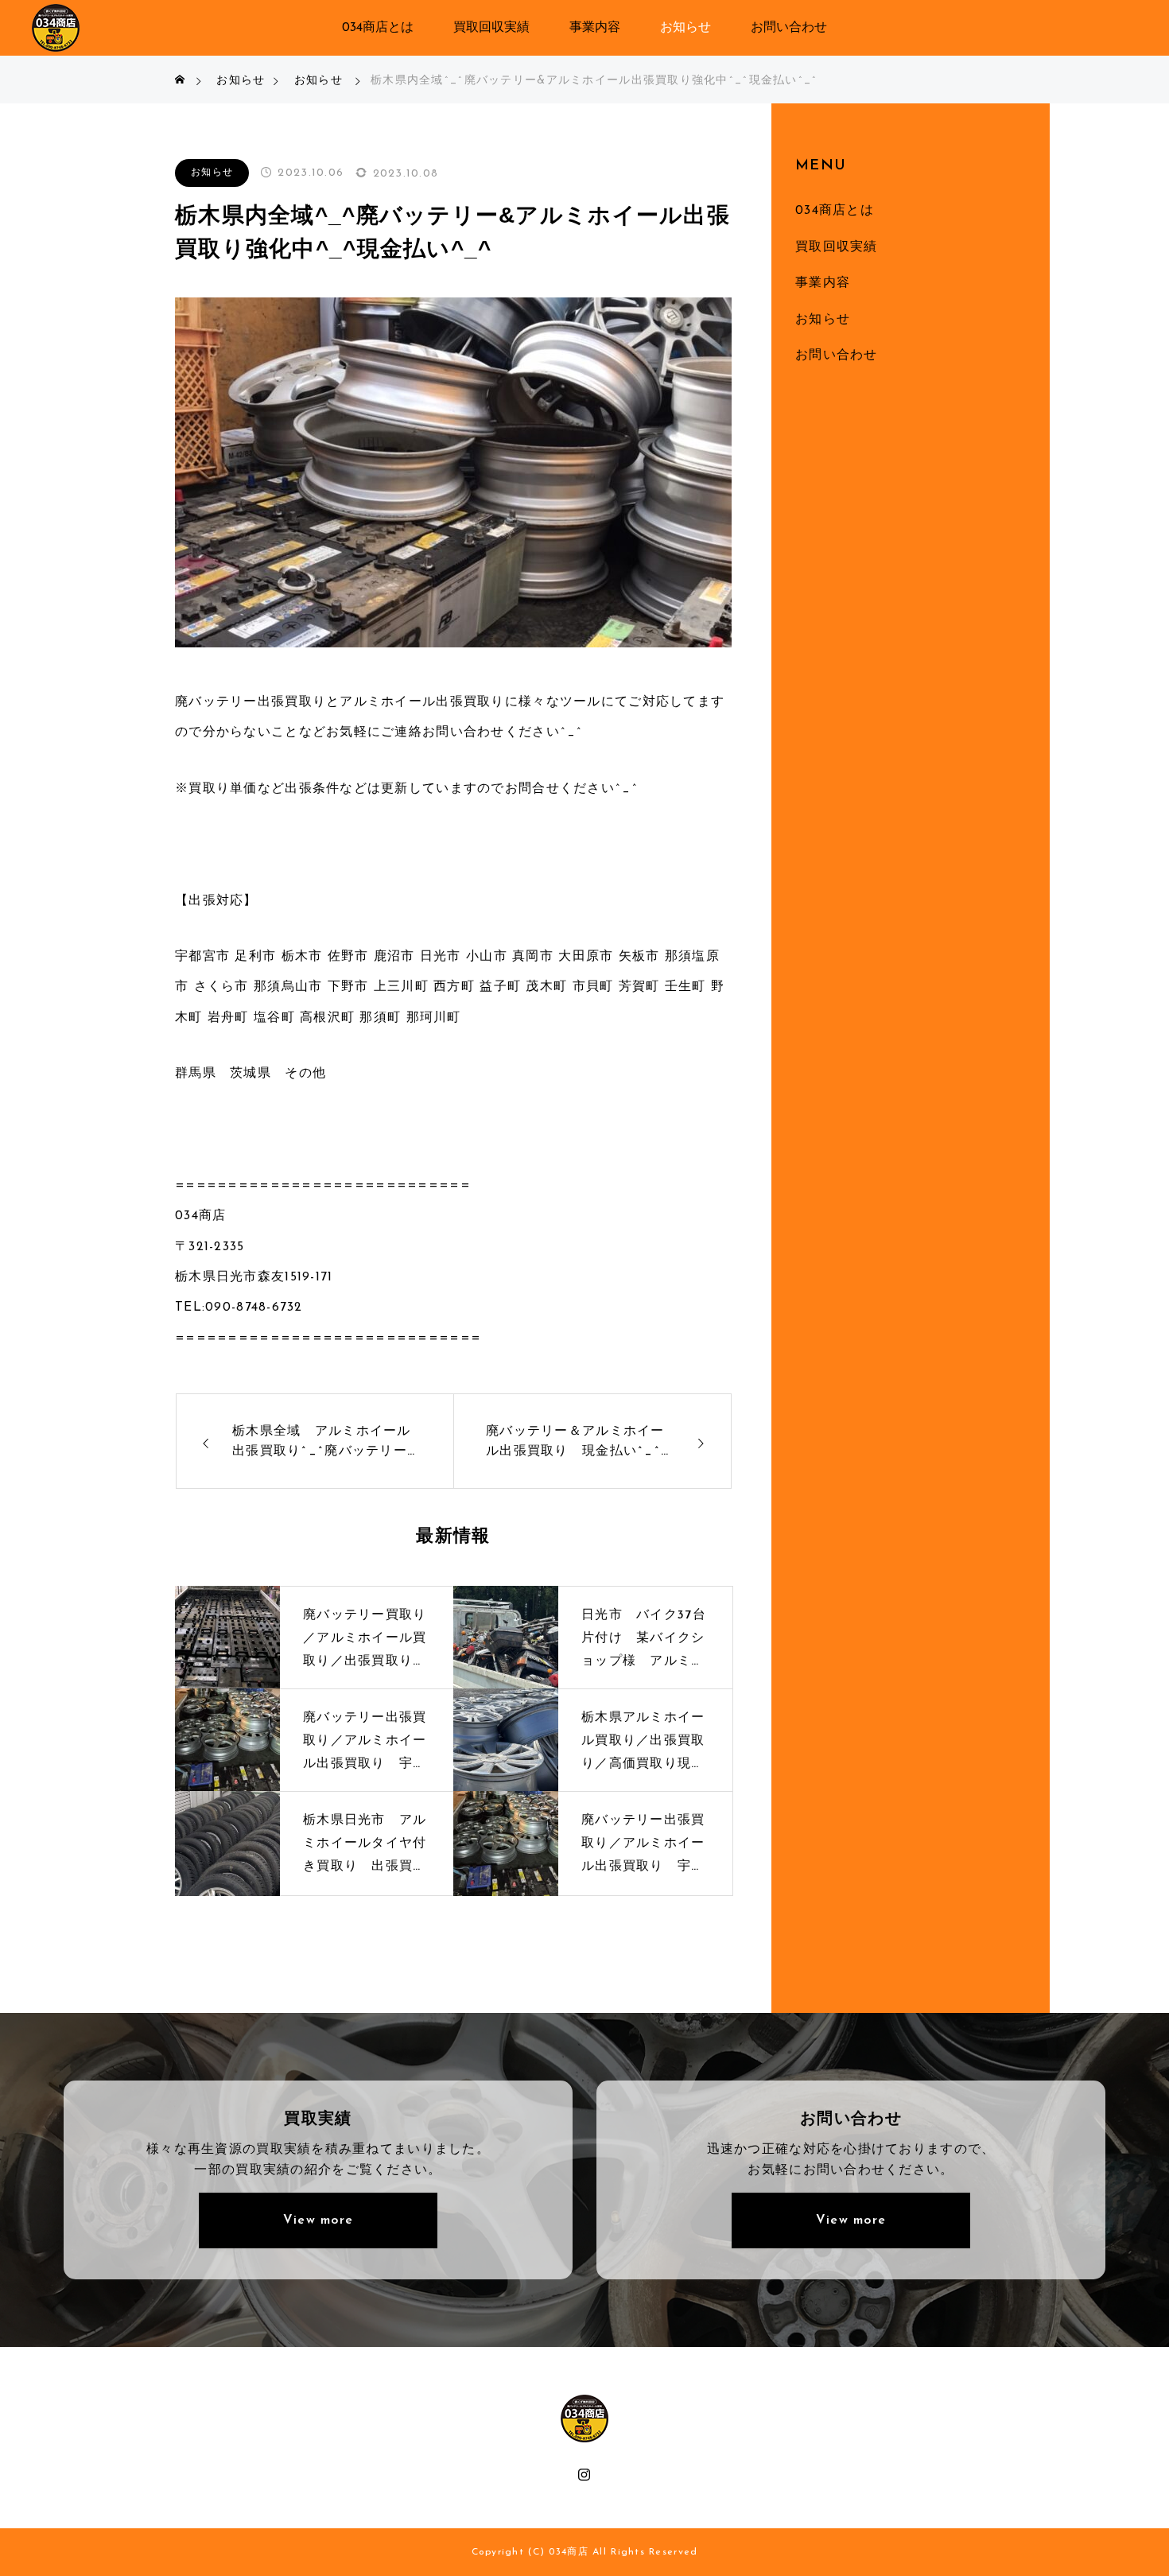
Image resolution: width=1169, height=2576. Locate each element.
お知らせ (685, 28)
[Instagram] (585, 2473)
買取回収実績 (491, 28)
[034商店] (56, 28)
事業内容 (595, 28)
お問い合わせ (789, 28)
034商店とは (378, 28)
